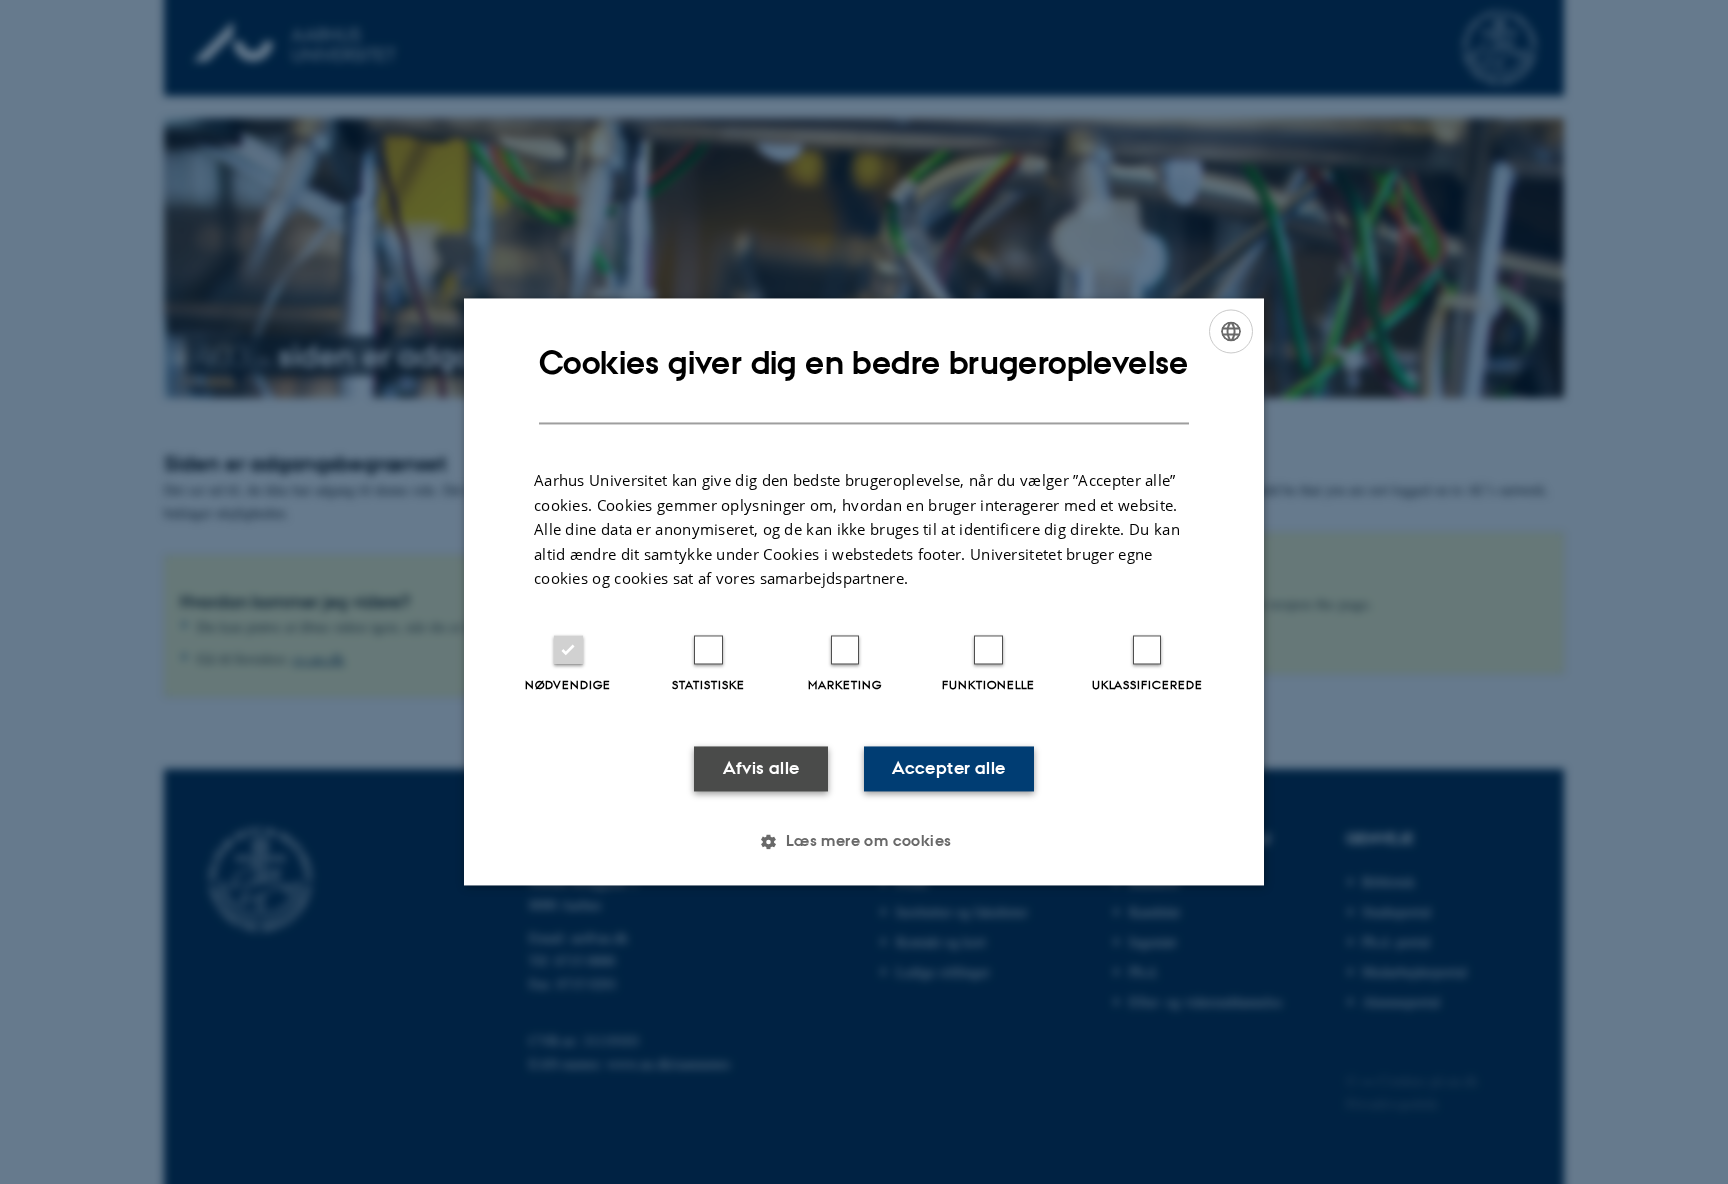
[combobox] (1231, 331)
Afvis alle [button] (761, 768)
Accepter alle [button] (948, 768)
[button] (863, 842)
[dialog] (864, 591)
